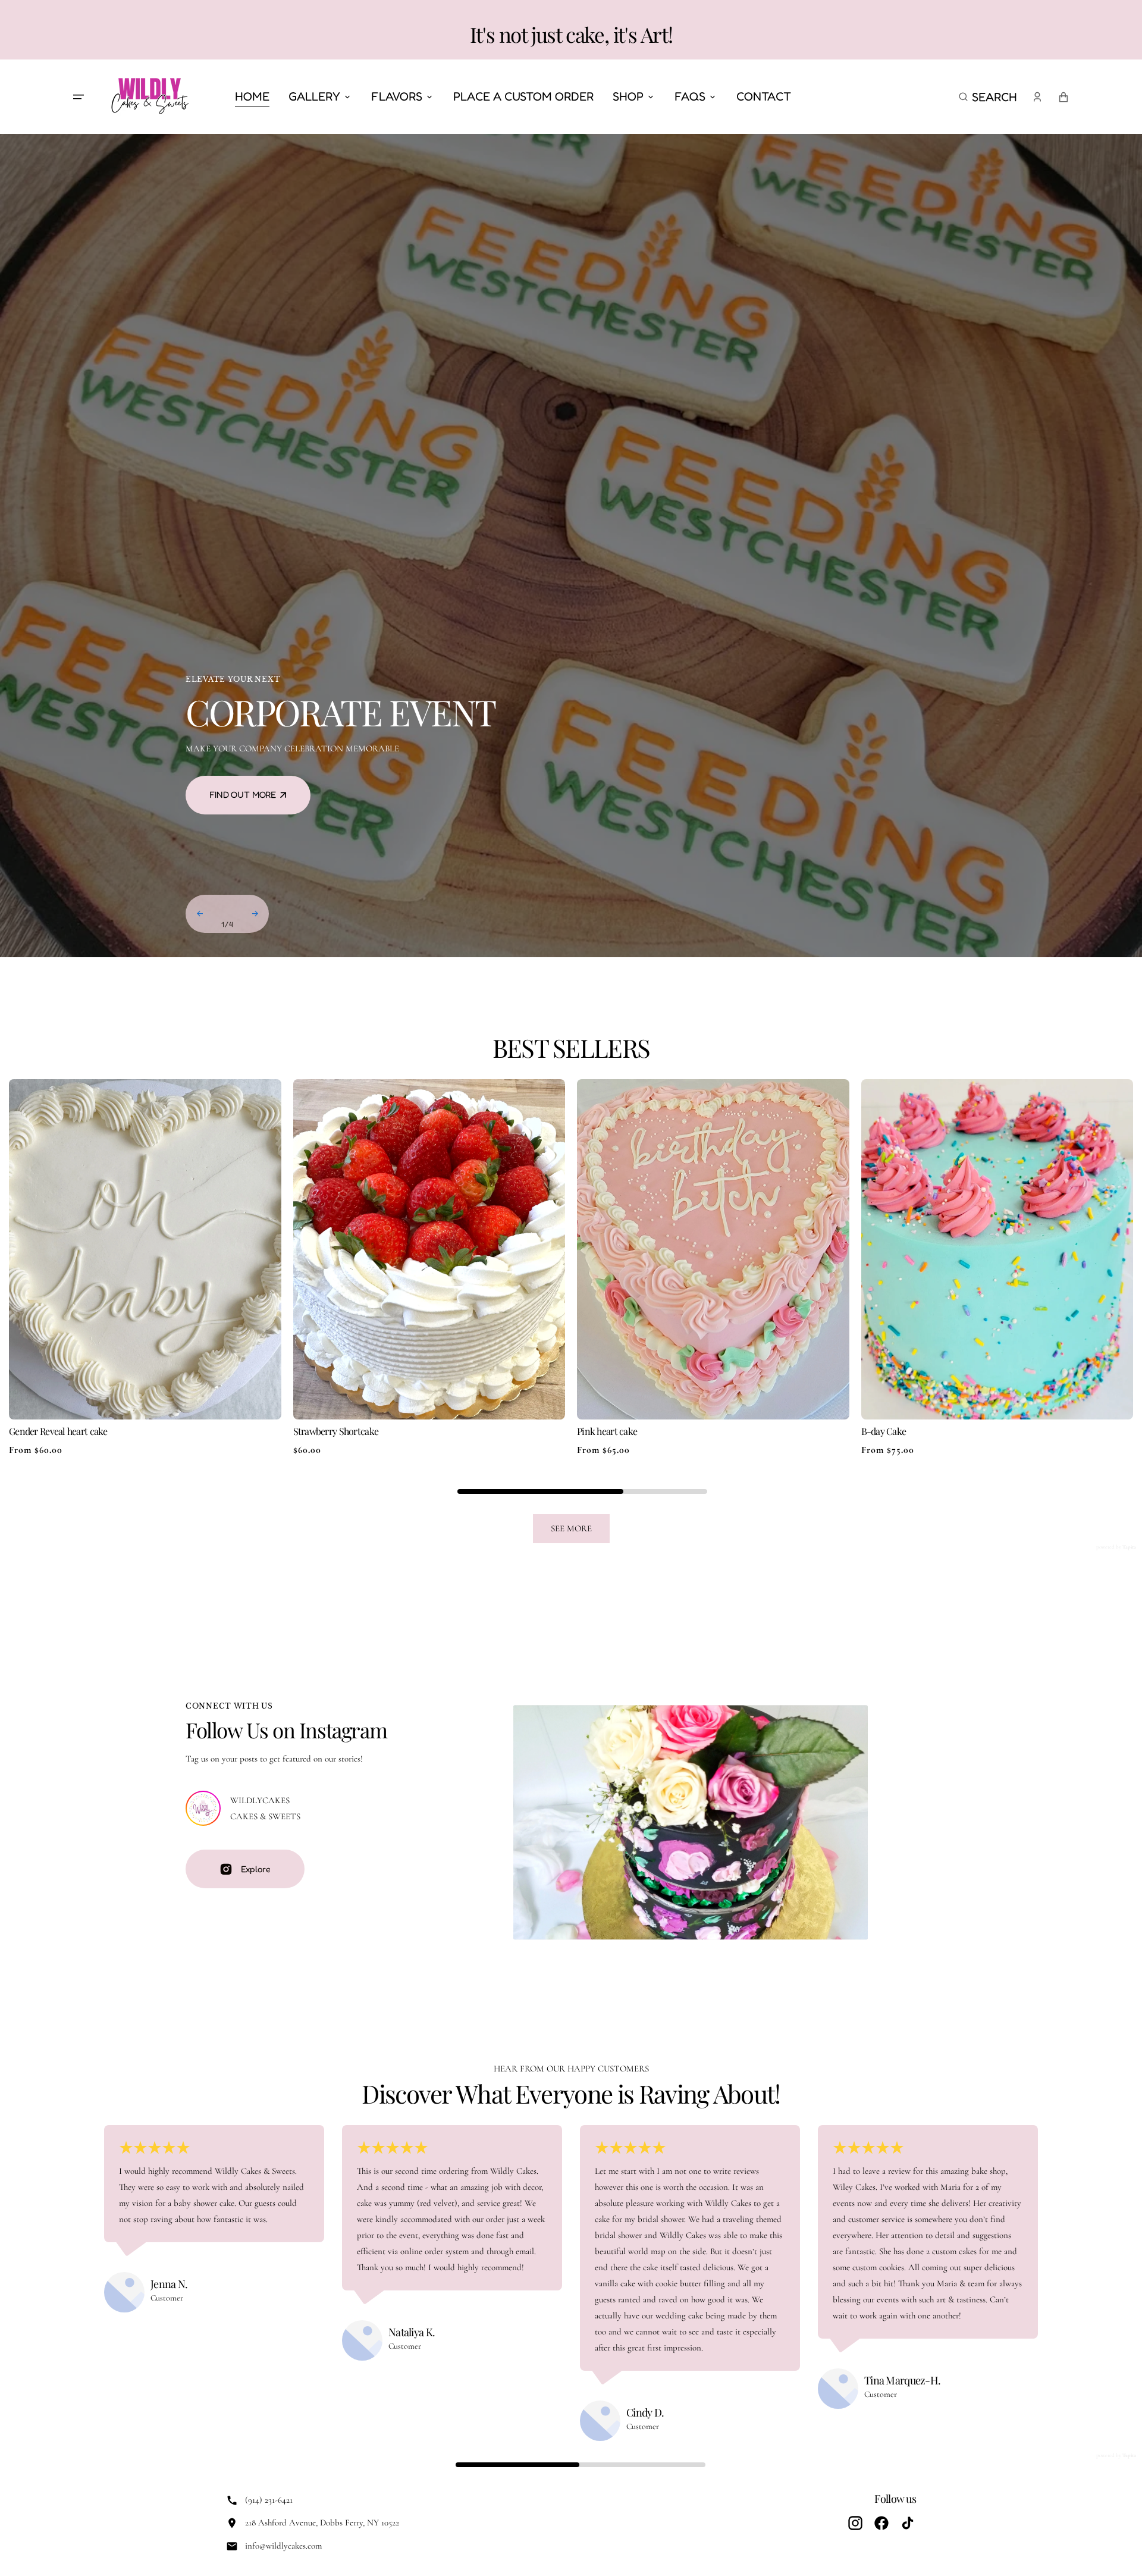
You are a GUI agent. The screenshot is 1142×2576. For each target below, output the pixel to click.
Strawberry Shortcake (336, 1431)
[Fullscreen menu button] (79, 97)
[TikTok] (908, 2523)
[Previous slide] (200, 914)
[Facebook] (881, 2523)
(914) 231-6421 (269, 2500)
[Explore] (203, 1808)
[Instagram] (855, 2523)
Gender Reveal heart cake (58, 1431)
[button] (988, 97)
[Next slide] (255, 914)
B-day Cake (884, 1431)
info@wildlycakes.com (283, 2546)
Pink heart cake (607, 1431)
